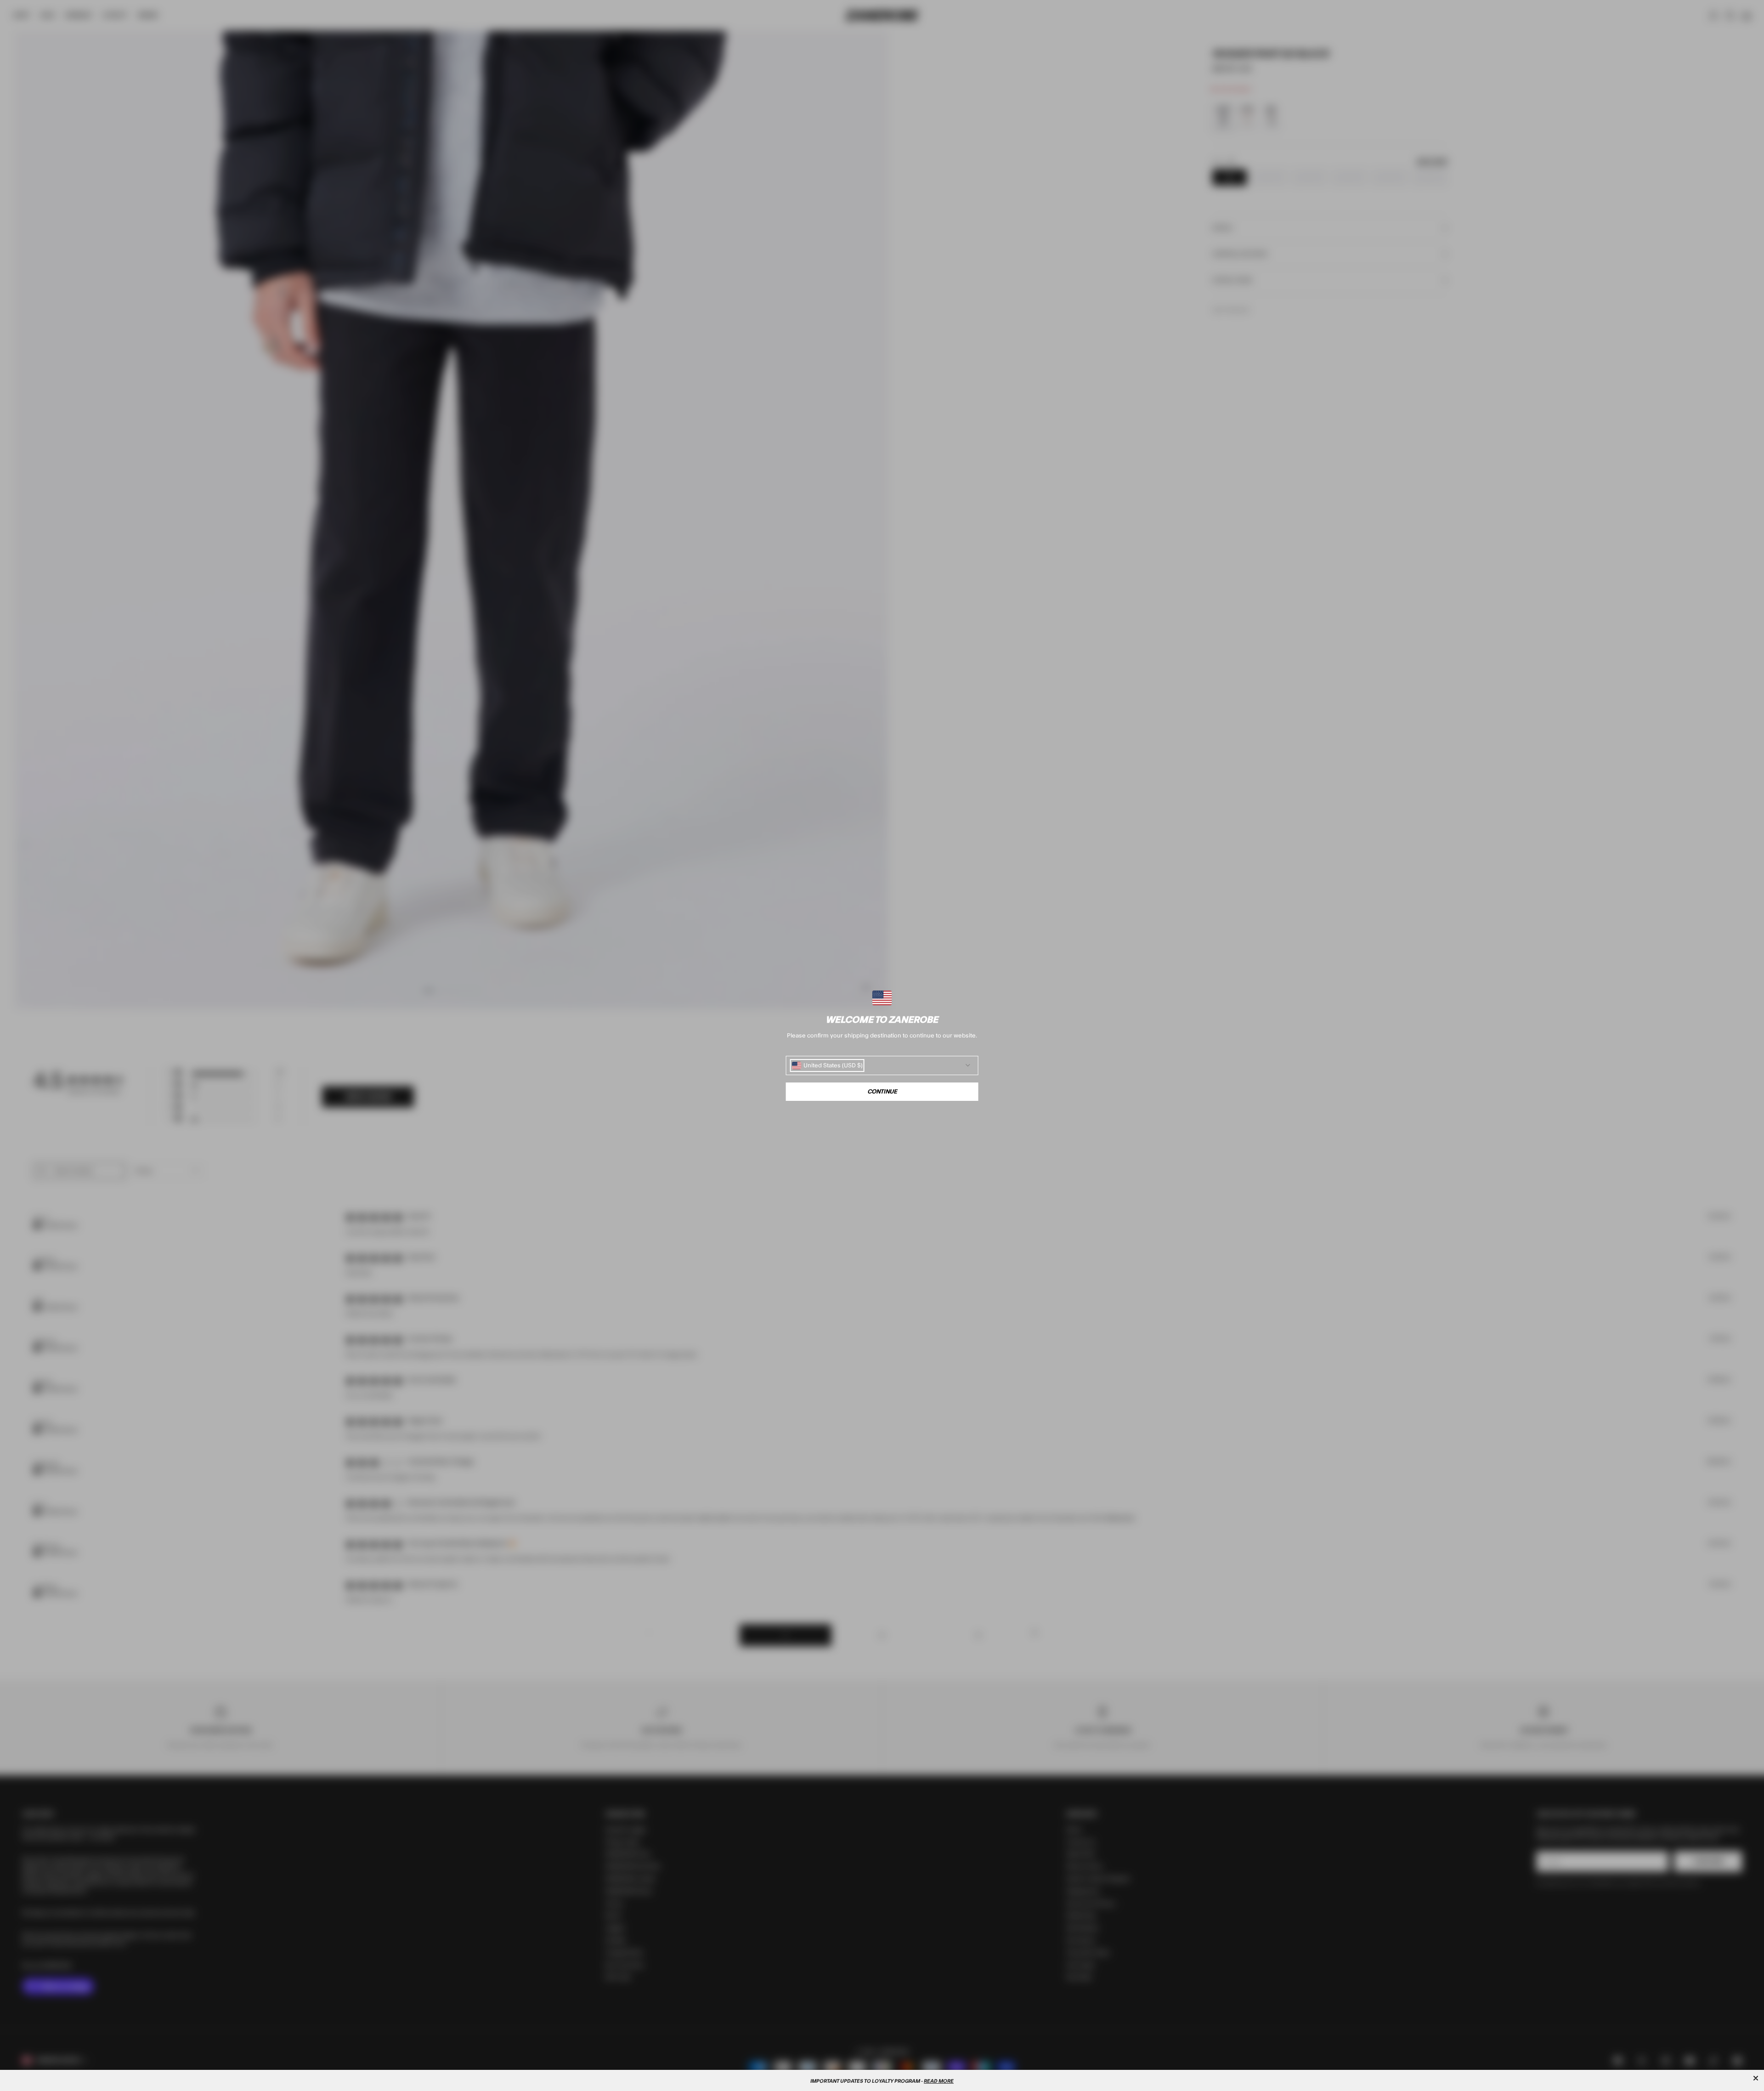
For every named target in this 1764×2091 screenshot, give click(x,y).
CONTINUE (882, 1092)
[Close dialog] (1756, 2078)
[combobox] (827, 1065)
